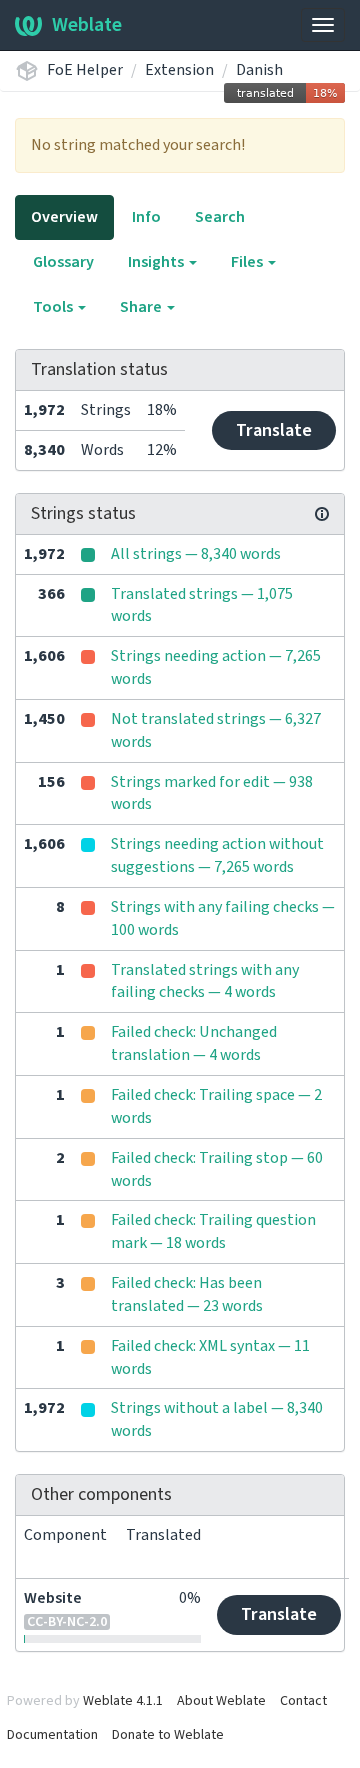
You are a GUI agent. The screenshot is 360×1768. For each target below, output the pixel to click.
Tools (54, 307)
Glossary (63, 262)
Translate (274, 430)
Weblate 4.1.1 (123, 1701)
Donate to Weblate (168, 1735)
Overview (64, 217)
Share (142, 307)
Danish (259, 70)
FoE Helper (85, 70)
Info (146, 217)
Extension (179, 70)
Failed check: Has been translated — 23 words (187, 1294)
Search (220, 217)
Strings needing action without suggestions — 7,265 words (217, 855)
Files (248, 262)
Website (53, 1598)
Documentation (52, 1735)
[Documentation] (322, 514)
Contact (303, 1701)
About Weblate (221, 1701)
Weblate (87, 25)
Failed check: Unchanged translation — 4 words (194, 1043)
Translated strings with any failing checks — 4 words (205, 981)
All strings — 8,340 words (196, 554)
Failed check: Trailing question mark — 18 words (213, 1231)
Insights (157, 262)
